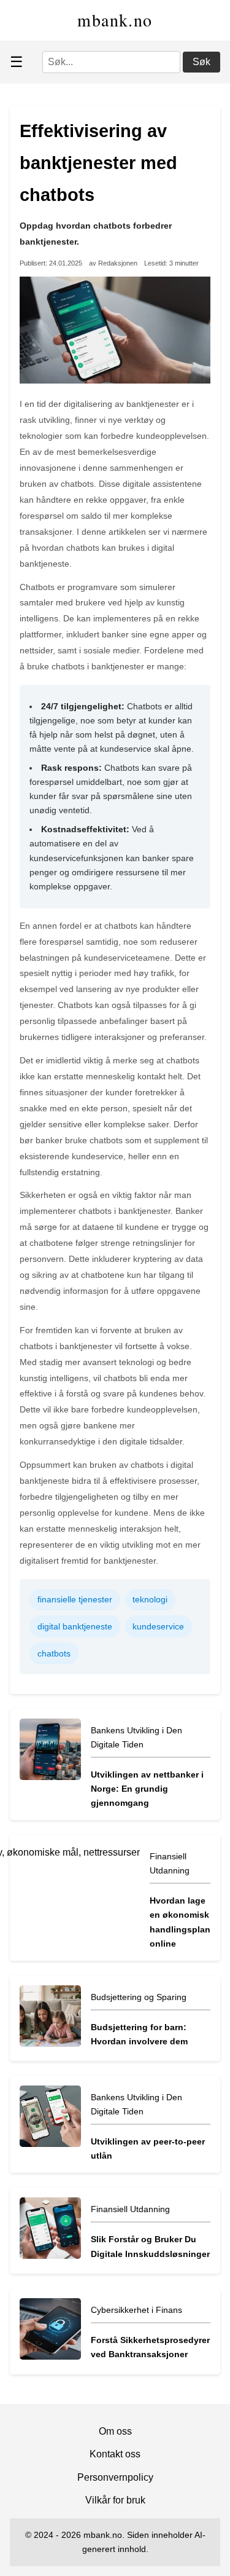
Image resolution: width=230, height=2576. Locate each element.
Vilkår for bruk (115, 2500)
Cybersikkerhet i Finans (136, 2310)
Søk (201, 62)
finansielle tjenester (75, 1599)
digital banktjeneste (75, 1626)
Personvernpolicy (115, 2477)
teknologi (150, 1599)
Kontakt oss (115, 2454)
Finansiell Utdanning (130, 2209)
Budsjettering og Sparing (139, 1997)
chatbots (54, 1653)
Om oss (115, 2431)
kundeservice (158, 1626)
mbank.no (115, 20)
